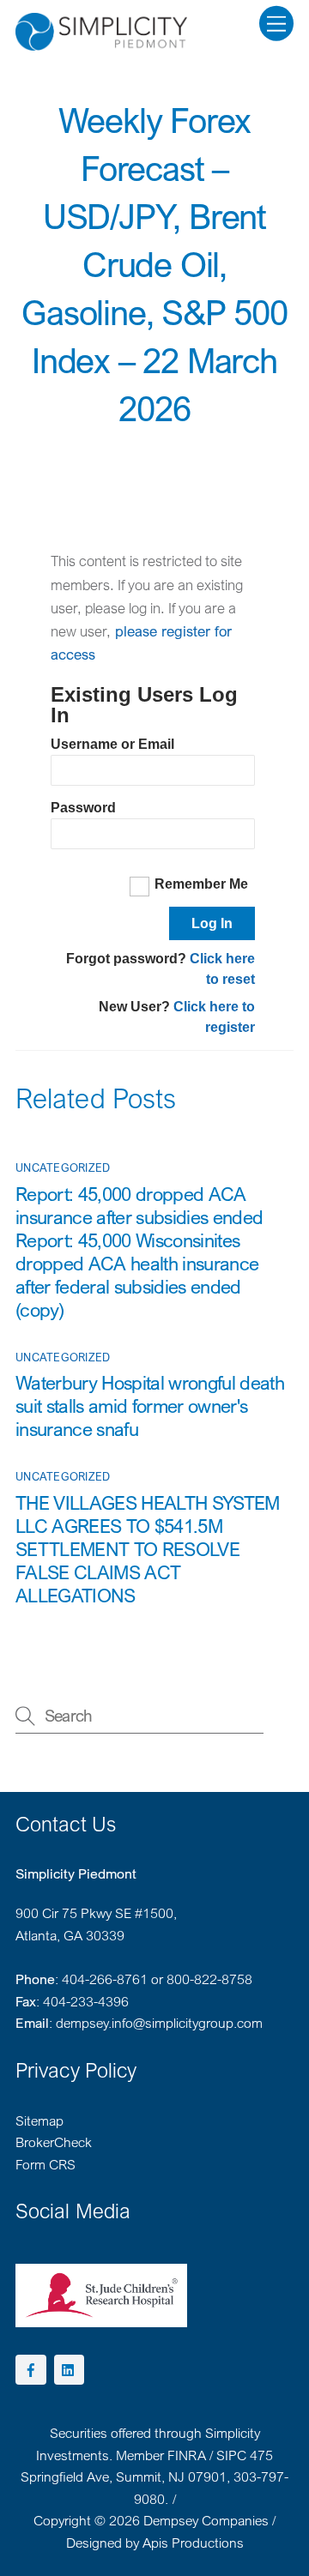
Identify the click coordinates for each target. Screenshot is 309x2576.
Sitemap (39, 2121)
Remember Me (201, 884)
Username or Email (112, 744)
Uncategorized (63, 1167)
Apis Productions (193, 2543)
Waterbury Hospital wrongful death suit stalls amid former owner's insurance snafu (150, 1406)
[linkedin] (70, 2368)
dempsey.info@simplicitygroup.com (159, 2023)
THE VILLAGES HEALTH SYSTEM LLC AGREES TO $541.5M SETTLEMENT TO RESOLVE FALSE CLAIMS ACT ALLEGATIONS (148, 1549)
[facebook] (31, 2368)
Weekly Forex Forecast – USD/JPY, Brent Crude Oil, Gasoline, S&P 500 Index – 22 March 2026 (154, 264)
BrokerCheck (54, 2142)
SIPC (231, 2455)
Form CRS (45, 2164)
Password (83, 808)
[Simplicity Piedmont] (101, 42)
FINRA (187, 2455)
